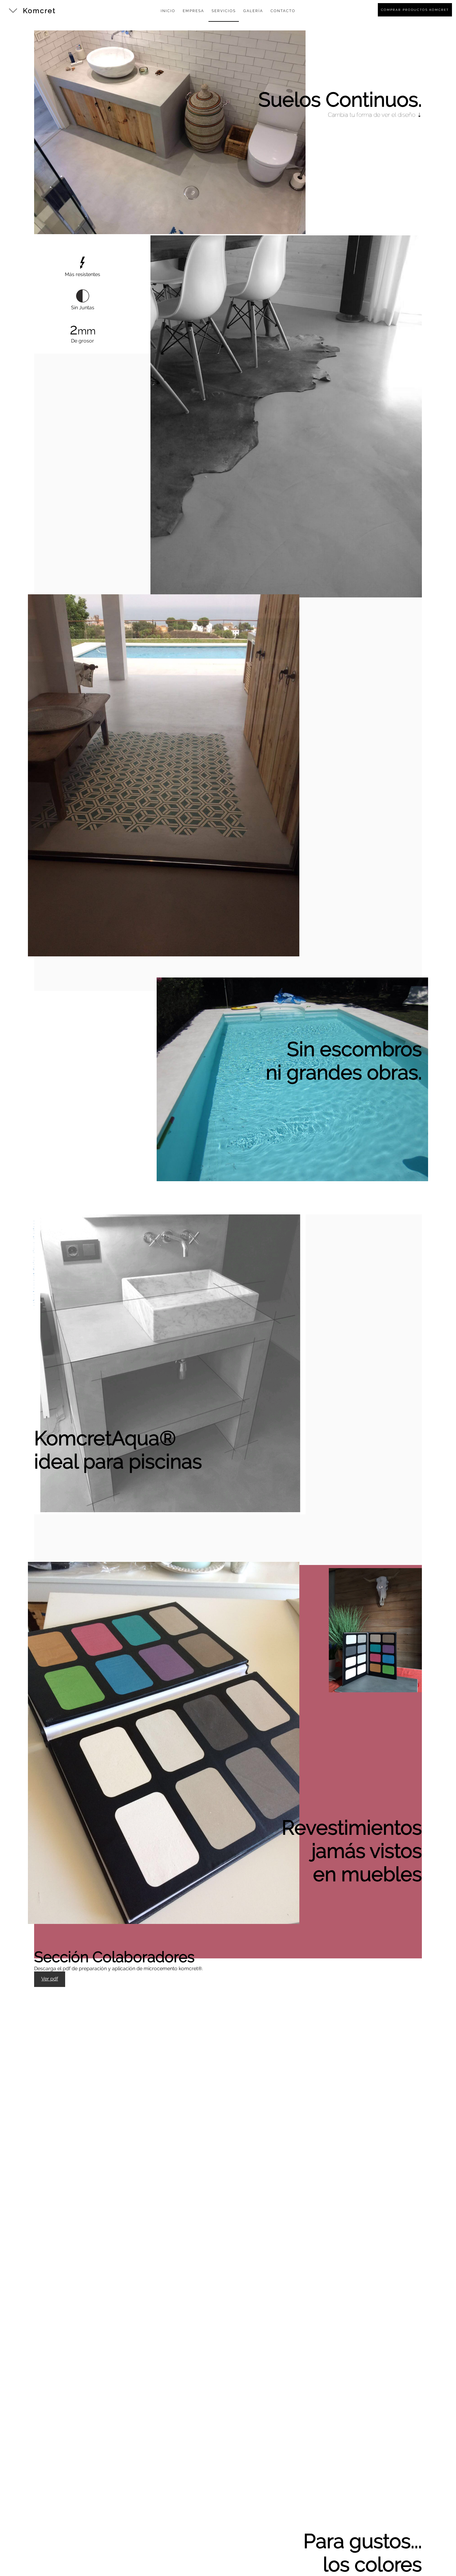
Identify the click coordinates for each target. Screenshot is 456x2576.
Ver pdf (50, 1979)
